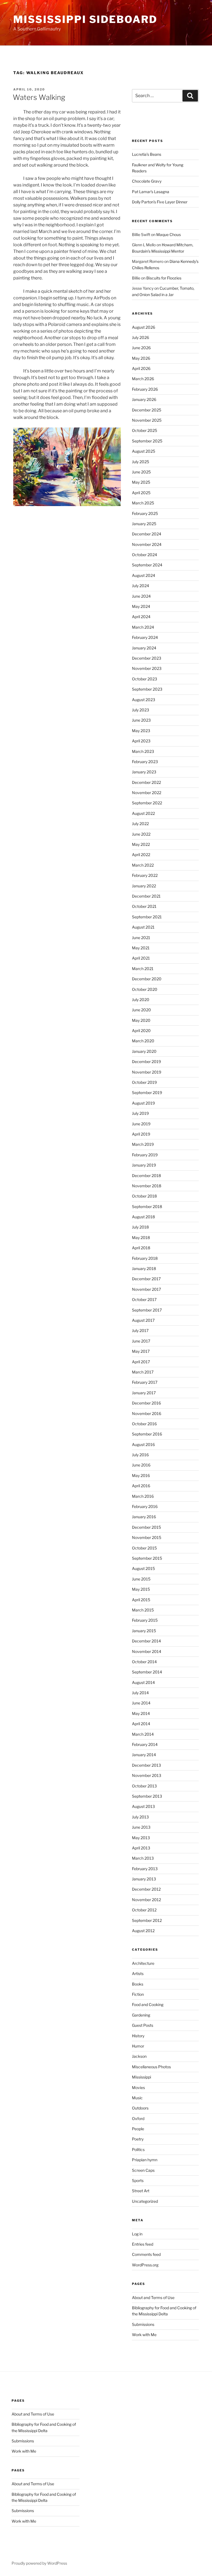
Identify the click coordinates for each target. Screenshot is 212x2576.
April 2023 (141, 741)
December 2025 (147, 410)
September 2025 (147, 441)
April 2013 (141, 1848)
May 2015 (141, 1589)
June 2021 (141, 938)
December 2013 (146, 1765)
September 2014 (147, 1672)
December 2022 (146, 782)
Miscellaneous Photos (151, 2067)
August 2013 (143, 1806)
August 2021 (143, 927)
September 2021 (147, 917)
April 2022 (141, 855)
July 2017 (140, 1330)
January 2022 (144, 886)
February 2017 (145, 1382)
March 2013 (143, 1858)
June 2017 (141, 1341)
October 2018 (144, 1196)
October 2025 (145, 430)
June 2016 (141, 1465)
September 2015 (147, 1558)
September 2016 (147, 1434)
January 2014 (144, 1755)
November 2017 (146, 1289)
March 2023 (143, 751)
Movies (138, 2088)
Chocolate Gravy (147, 181)
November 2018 (147, 1186)
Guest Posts (143, 2025)
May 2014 (141, 1713)
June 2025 (141, 472)
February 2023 (145, 762)
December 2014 (146, 1641)
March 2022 (143, 865)
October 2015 (144, 1548)
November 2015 (147, 1537)
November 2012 (146, 1900)
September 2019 (147, 1093)
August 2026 (144, 327)
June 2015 (141, 1579)
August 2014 (143, 1682)
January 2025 (144, 524)
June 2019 (141, 1124)
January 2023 (144, 772)
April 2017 (141, 1362)
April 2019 (141, 1134)
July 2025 (141, 462)
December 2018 (146, 1176)
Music (137, 2098)
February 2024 (145, 637)
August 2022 (143, 813)
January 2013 (144, 1879)
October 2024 (145, 555)
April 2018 (141, 1248)
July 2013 (140, 1817)
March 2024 (143, 627)
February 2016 (145, 1506)
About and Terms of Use (153, 2298)
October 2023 (145, 679)
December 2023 (147, 658)
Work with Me (144, 2335)
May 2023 (141, 731)
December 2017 (146, 1279)
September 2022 (147, 803)
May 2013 (141, 1838)
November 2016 (147, 1413)
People (138, 2129)
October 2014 (144, 1662)
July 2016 (140, 1455)
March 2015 (143, 1610)
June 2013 (141, 1827)
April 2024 (141, 617)
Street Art (141, 2191)
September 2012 (147, 1920)
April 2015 (141, 1600)
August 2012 (143, 1931)
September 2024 (147, 565)
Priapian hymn (145, 2160)
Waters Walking (39, 97)
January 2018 (144, 1268)
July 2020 (141, 1000)
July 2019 (140, 1113)
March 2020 (143, 1041)
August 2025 (144, 451)
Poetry (138, 2139)
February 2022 (145, 875)
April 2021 (141, 958)
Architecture (143, 1963)
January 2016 (144, 1517)
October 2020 (145, 989)
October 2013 (144, 1786)
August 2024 (144, 575)
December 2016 (146, 1403)
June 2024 (141, 596)
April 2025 (141, 493)
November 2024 (147, 544)
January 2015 (144, 1631)
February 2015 (145, 1620)
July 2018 (140, 1227)
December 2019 (146, 1062)
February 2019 (145, 1155)
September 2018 (147, 1207)
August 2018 (143, 1217)
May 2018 (141, 1238)
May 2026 (141, 358)
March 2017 (143, 1372)
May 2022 (141, 844)
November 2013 (147, 1775)
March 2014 (143, 1734)
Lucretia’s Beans (147, 154)
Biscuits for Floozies (164, 278)
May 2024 (141, 606)
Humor (138, 2046)
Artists (138, 1974)
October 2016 (144, 1424)
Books (138, 1984)
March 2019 (143, 1144)
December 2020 (147, 979)
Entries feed (143, 2244)
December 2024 (147, 534)
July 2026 (141, 337)
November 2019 (147, 1072)
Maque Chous (169, 234)
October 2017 (144, 1299)
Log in (137, 2234)
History (138, 2036)
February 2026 (145, 389)
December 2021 (146, 896)
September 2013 (147, 1796)
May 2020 (141, 1020)
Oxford (138, 2118)
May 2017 (141, 1351)
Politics (138, 2149)
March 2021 (143, 969)
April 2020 (141, 1031)
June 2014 (141, 1703)
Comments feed (146, 2254)
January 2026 (144, 399)
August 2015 (143, 1568)
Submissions (143, 2324)
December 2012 (146, 1889)
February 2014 (145, 1744)
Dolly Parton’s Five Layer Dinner (160, 202)
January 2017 (144, 1393)
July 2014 (140, 1693)
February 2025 (145, 513)
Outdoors (140, 2108)
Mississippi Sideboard (85, 19)
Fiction (138, 1994)
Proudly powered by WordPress (39, 2563)
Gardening (141, 2015)
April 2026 (141, 368)
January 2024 (144, 648)
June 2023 (141, 720)
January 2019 (144, 1165)
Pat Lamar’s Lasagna (151, 192)
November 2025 (147, 420)
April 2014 (141, 1724)
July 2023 (141, 710)
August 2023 (144, 700)
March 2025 (143, 503)
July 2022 (140, 824)
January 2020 (144, 1051)
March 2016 (143, 1496)
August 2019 (143, 1103)
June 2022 (141, 834)
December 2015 (146, 1527)
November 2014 (147, 1651)
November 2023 (147, 668)
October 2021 (144, 906)
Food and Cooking (148, 2004)
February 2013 (145, 1869)
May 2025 (141, 482)
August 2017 (143, 1320)
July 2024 (141, 586)
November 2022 (147, 793)
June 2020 (141, 1010)
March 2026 (143, 379)
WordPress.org (145, 2265)
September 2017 (147, 1310)
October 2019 (144, 1082)
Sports (138, 2180)
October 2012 (144, 1910)
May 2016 (141, 1475)
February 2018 (145, 1258)
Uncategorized (145, 2201)
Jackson (139, 2056)
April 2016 (141, 1486)
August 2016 (143, 1444)
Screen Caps (143, 2170)
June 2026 (141, 348)
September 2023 (147, 689)
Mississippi (141, 2077)
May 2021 (141, 948)
